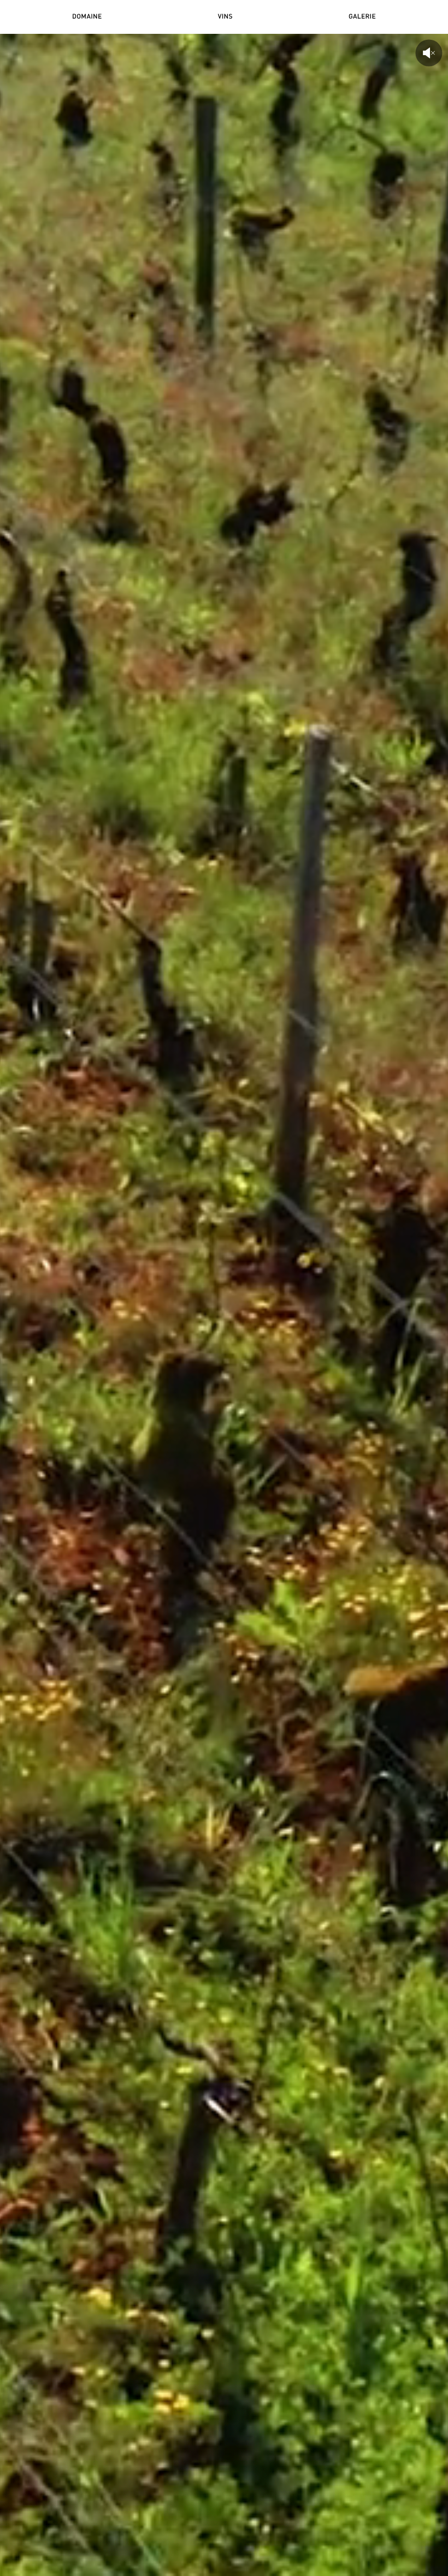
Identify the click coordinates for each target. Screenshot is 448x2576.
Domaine (87, 17)
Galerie (362, 17)
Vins (225, 17)
